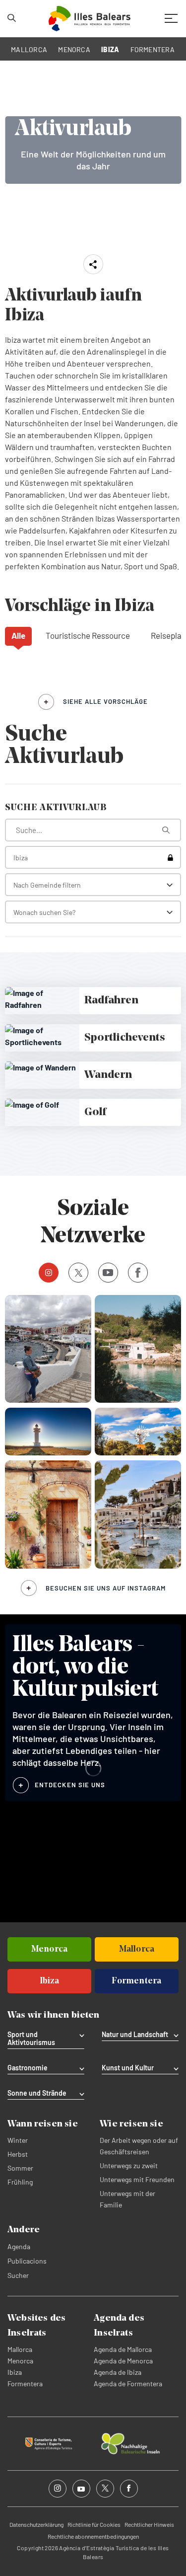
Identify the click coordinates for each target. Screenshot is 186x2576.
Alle (18, 635)
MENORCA (74, 49)
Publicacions (27, 2261)
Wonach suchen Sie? (44, 912)
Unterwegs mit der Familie (127, 2199)
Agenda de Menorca (123, 2361)
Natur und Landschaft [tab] (135, 2035)
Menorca (20, 2361)
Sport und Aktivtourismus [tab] (31, 2039)
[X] (78, 1273)
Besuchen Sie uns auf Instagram (106, 1588)
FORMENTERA (153, 49)
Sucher (18, 2275)
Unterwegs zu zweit (129, 2165)
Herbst (18, 2154)
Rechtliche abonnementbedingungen (93, 2536)
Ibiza (15, 2372)
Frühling (20, 2182)
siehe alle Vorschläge (105, 701)
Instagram (49, 1273)
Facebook (138, 1273)
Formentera (25, 2384)
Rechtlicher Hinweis (149, 2524)
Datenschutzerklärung (36, 2524)
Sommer (20, 2168)
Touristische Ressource (88, 635)
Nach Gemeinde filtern (47, 885)
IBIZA (110, 49)
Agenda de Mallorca (123, 2349)
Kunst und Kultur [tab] (128, 2068)
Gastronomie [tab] (28, 2068)
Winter (18, 2140)
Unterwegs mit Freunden (137, 2179)
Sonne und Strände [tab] (37, 2093)
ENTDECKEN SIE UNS (70, 1785)
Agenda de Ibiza (118, 2372)
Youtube (108, 1273)
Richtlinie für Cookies (94, 2524)
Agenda (19, 2246)
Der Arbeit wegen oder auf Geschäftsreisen (139, 2146)
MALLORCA (29, 49)
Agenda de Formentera (128, 2384)
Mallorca (20, 2349)
